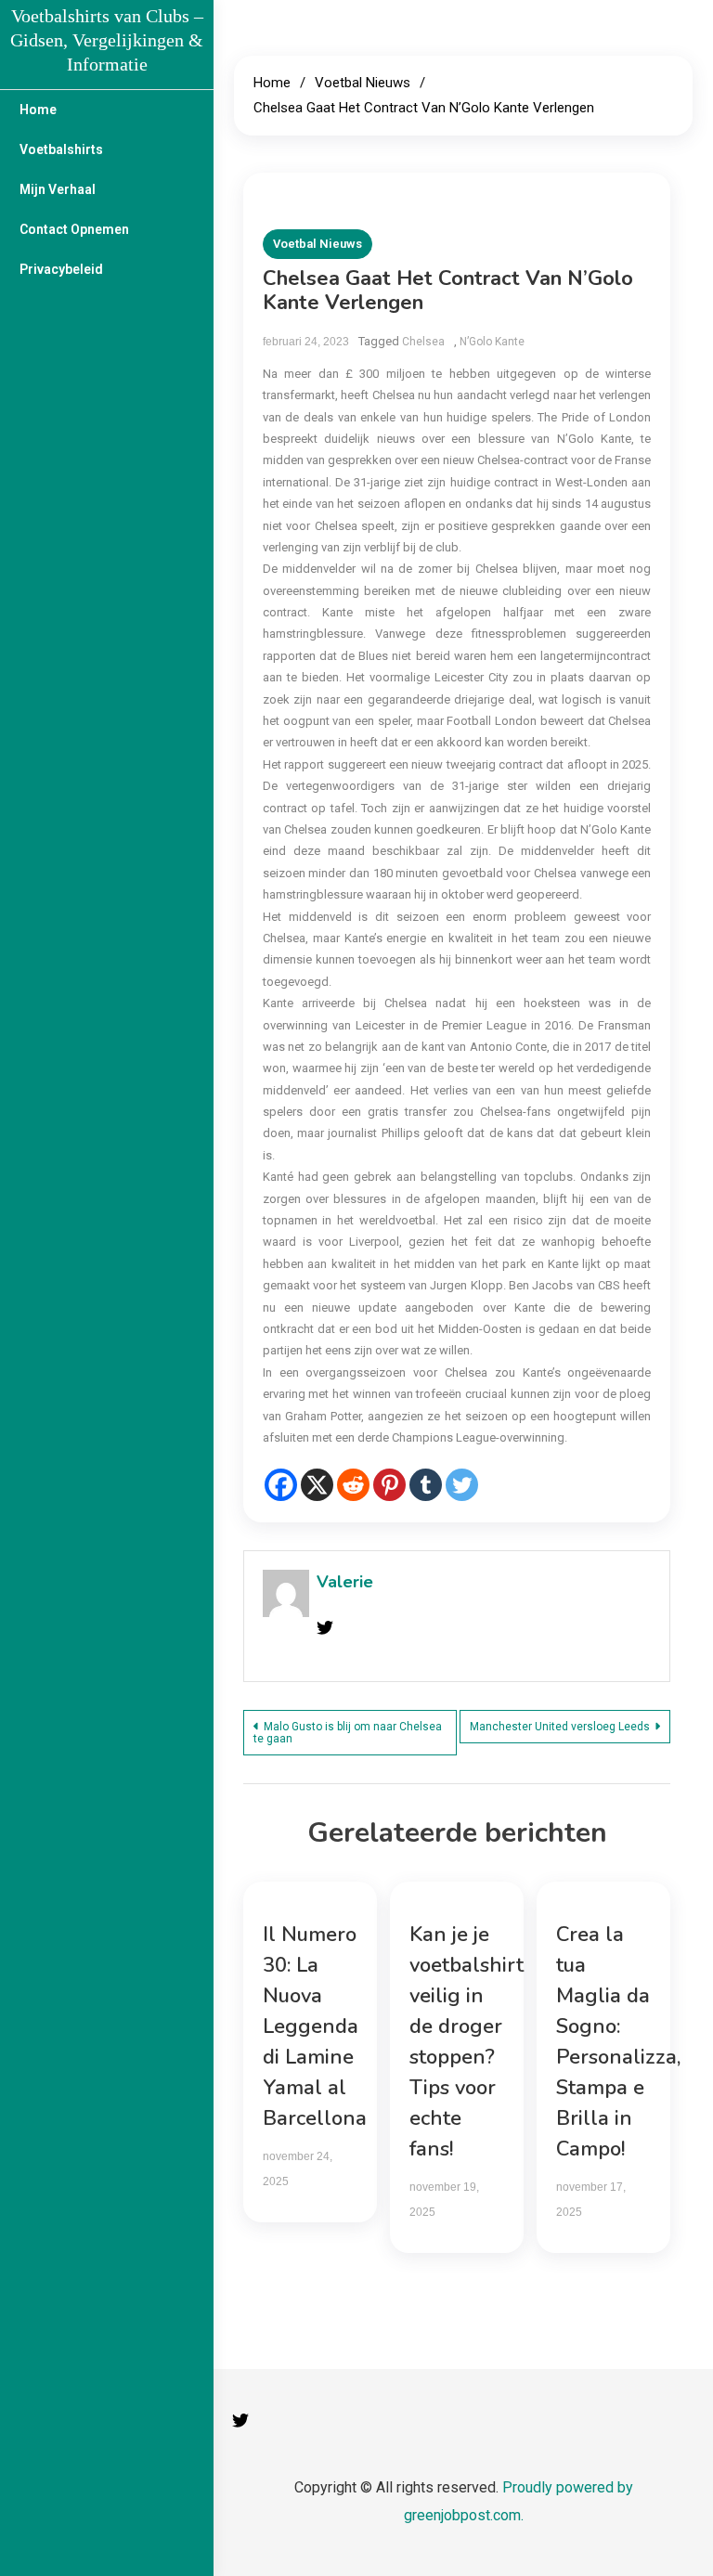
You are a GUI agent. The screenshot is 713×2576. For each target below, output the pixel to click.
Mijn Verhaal (58, 189)
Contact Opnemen (74, 229)
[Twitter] (462, 1485)
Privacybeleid (61, 269)
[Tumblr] (426, 1485)
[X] (317, 1485)
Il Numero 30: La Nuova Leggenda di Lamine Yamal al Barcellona (315, 2026)
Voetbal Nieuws (318, 244)
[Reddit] (353, 1485)
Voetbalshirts (61, 149)
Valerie (345, 1582)
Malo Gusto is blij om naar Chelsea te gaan (348, 1733)
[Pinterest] (389, 1485)
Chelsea (423, 342)
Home (38, 110)
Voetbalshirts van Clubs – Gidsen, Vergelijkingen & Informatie (107, 40)
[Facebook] (281, 1485)
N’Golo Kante (492, 342)
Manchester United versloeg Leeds (560, 1727)
